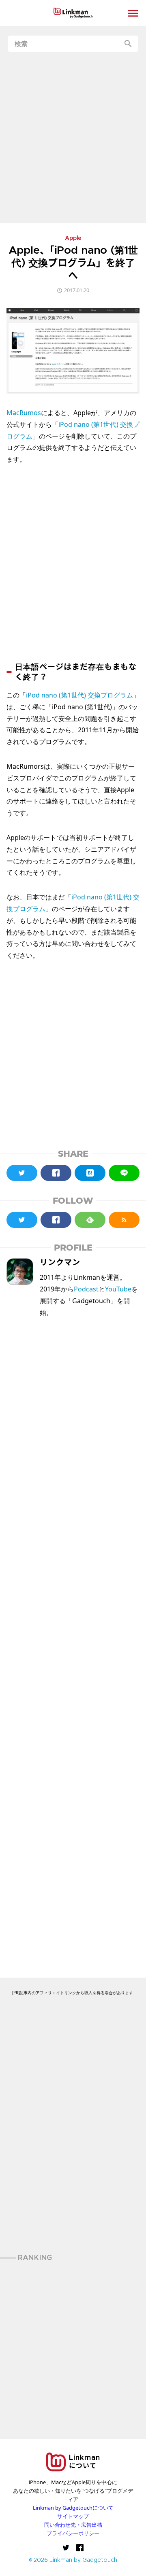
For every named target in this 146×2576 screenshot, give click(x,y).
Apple (73, 239)
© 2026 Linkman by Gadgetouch (73, 2560)
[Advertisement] (73, 138)
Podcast (86, 1289)
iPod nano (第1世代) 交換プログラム (79, 695)
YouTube (118, 1289)
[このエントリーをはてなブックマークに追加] (90, 1173)
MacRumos (24, 413)
